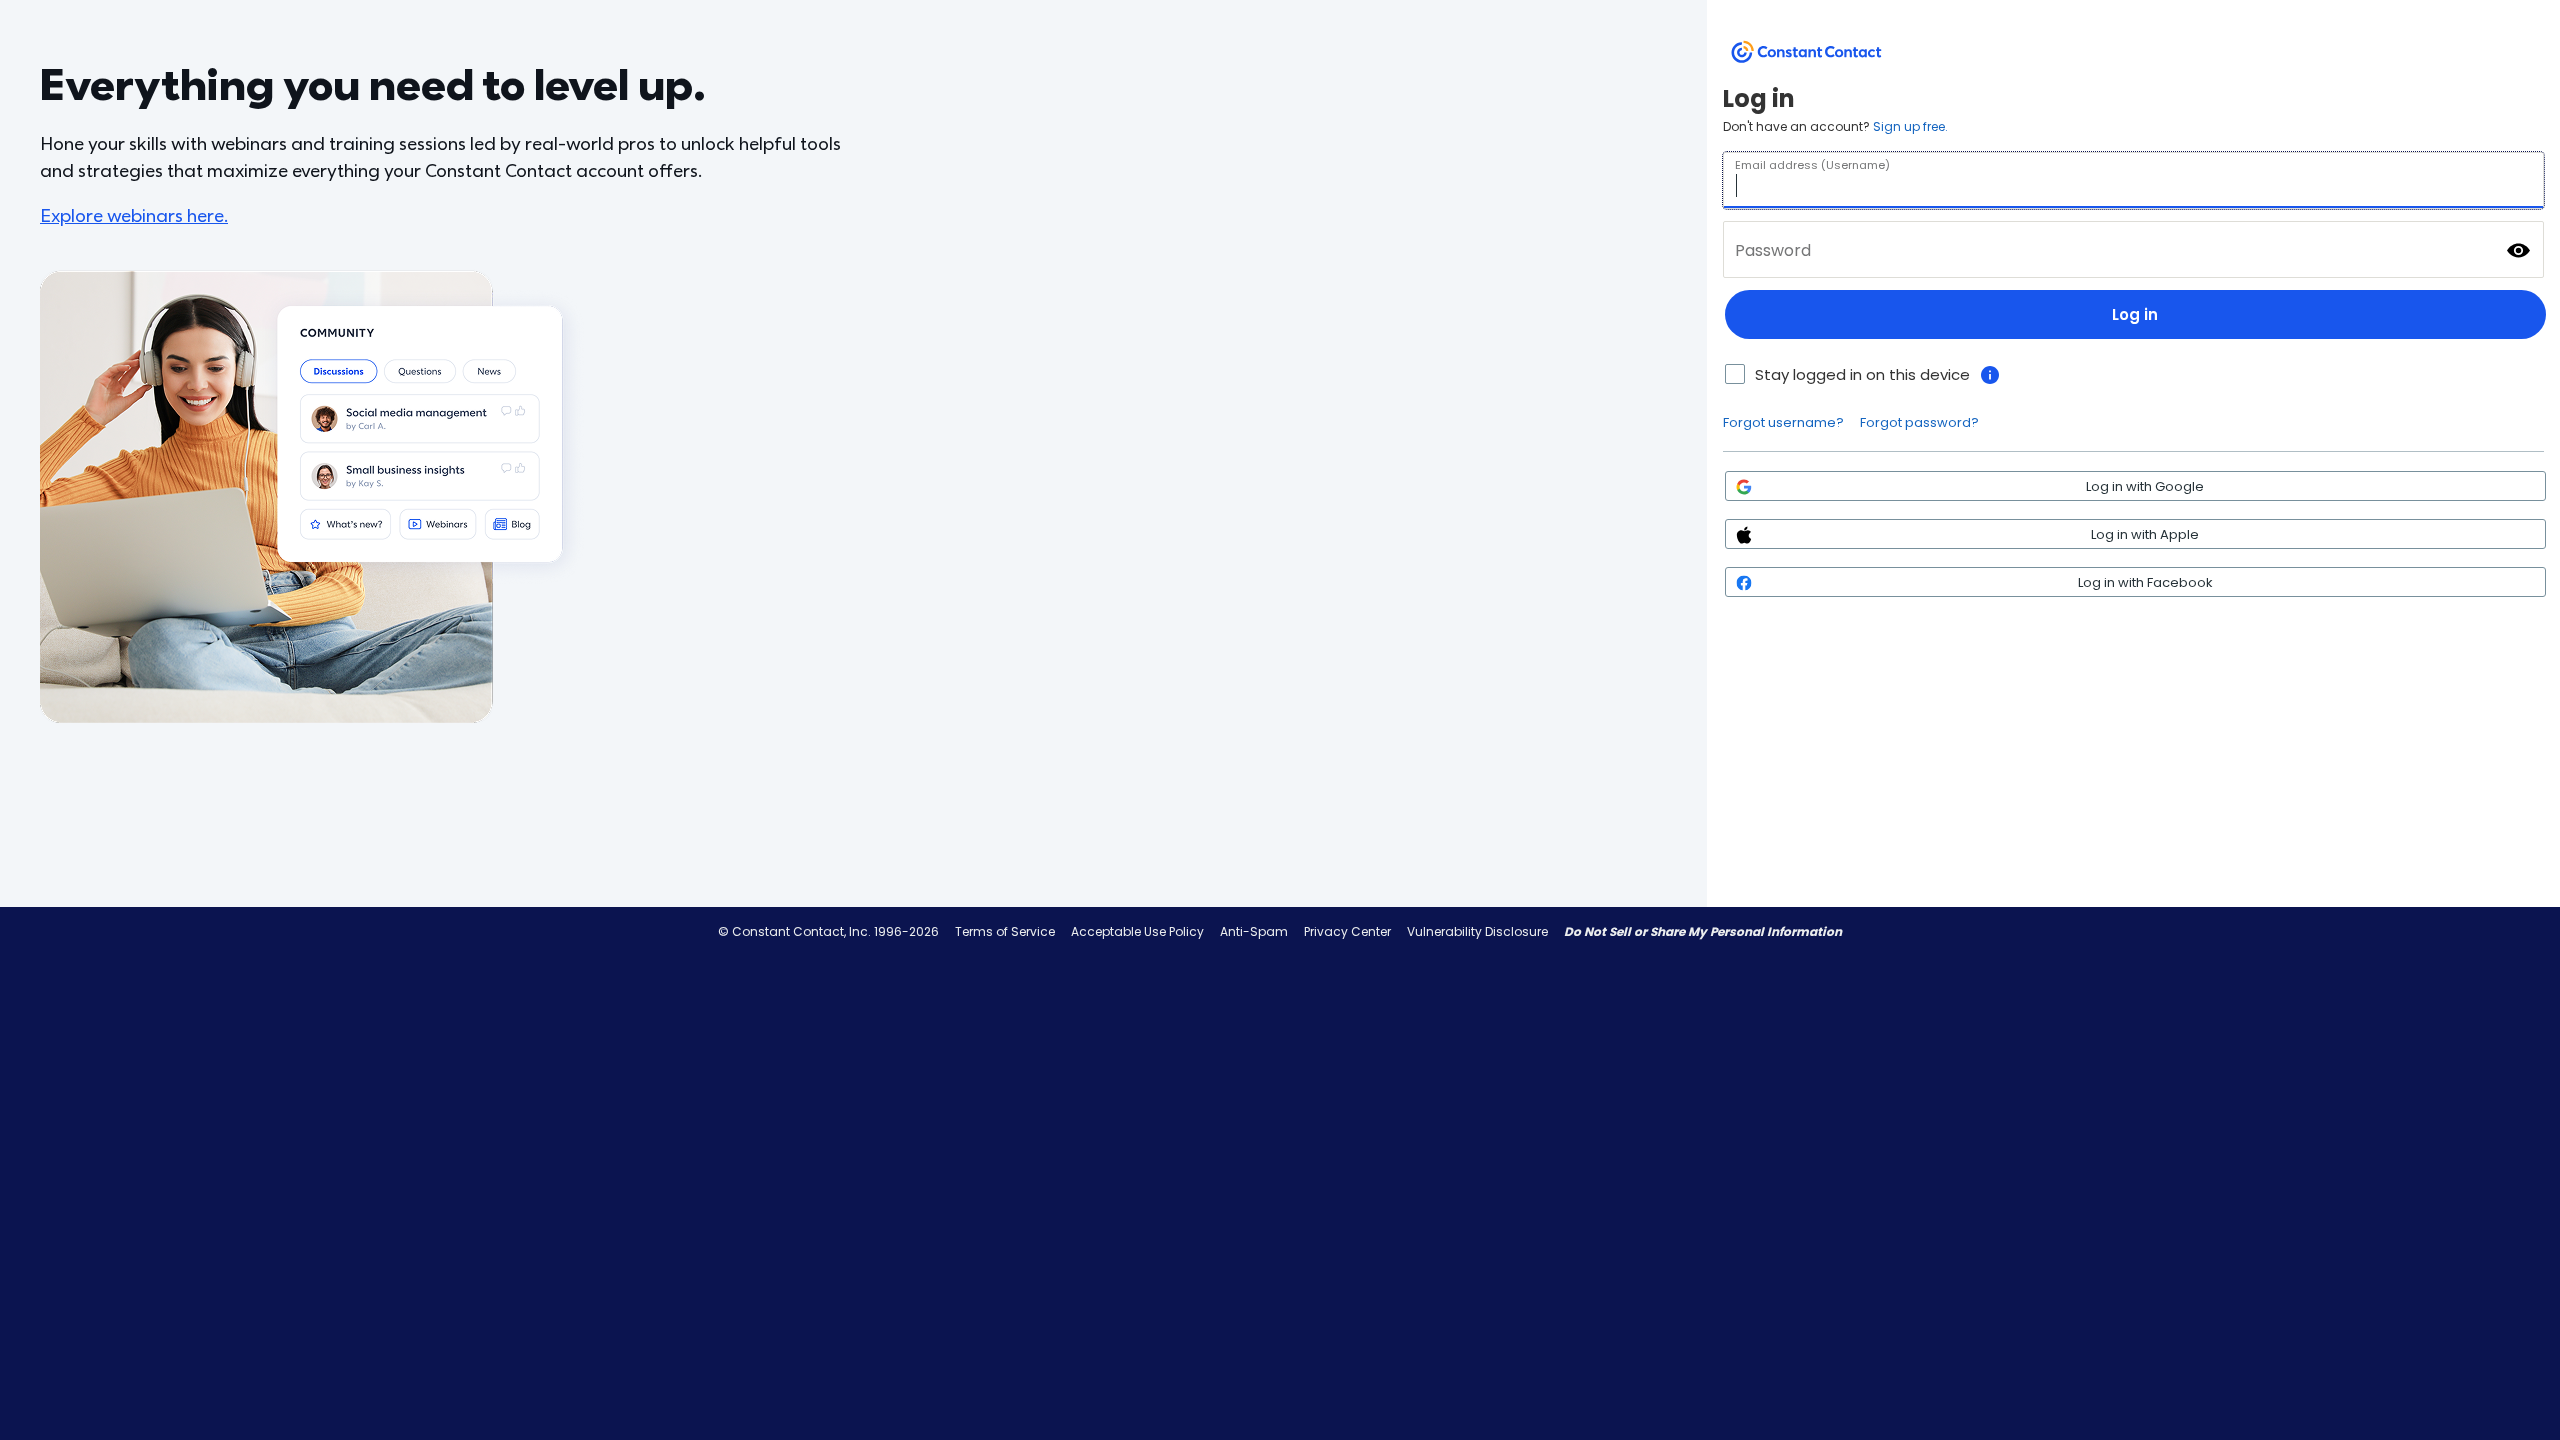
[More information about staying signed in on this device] (1990, 375)
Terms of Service (1005, 931)
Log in (2135, 314)
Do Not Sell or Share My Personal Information (1703, 931)
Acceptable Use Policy (1137, 931)
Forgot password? (1919, 422)
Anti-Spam (1254, 931)
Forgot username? (1783, 422)
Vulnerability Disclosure (1477, 931)
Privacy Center (1347, 931)
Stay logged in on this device (1862, 374)
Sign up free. (1910, 126)
